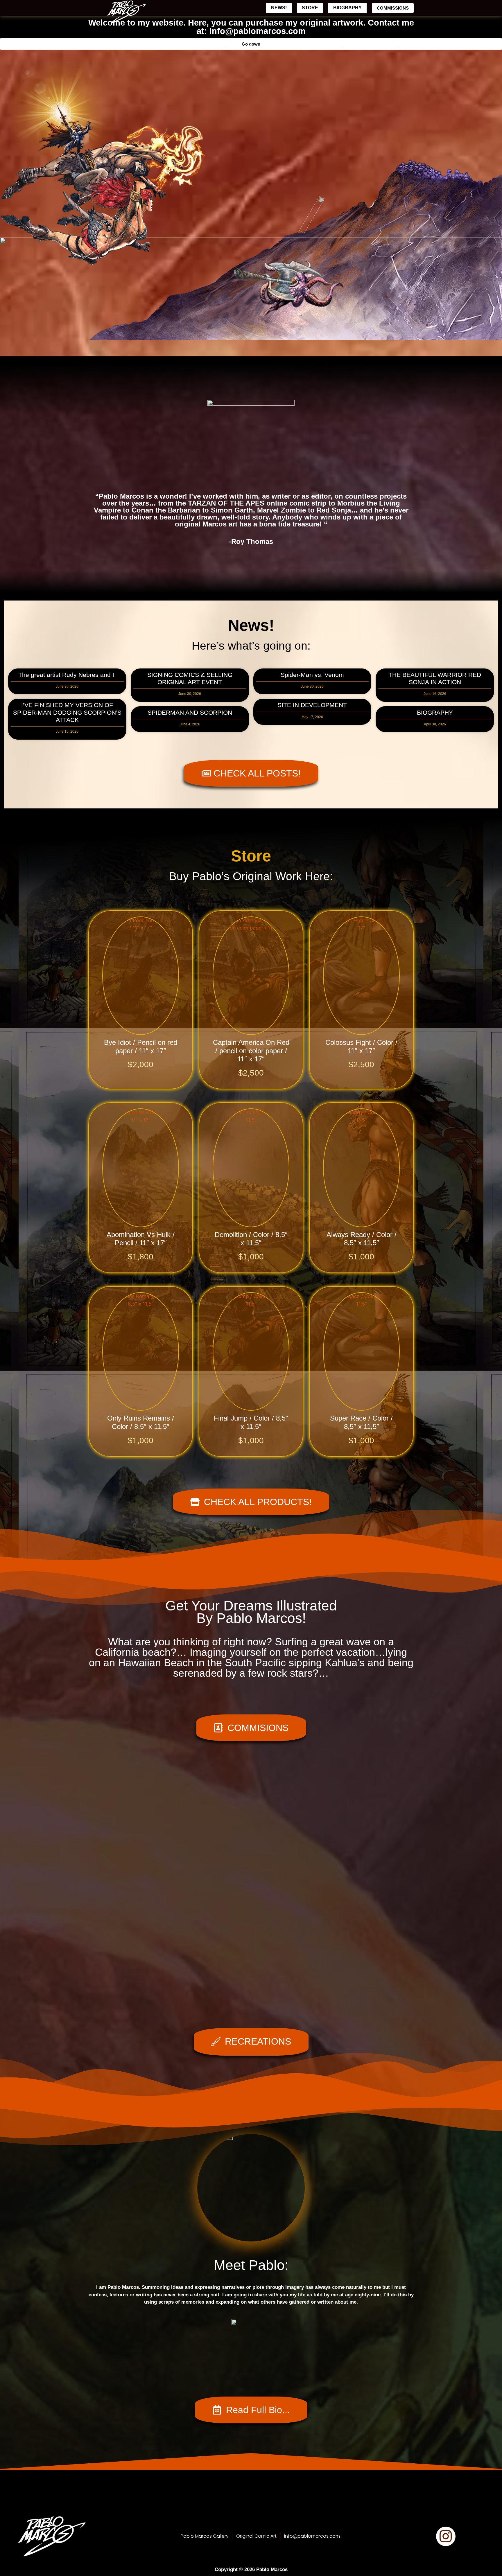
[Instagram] (446, 2536)
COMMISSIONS (393, 8)
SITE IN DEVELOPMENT (312, 705)
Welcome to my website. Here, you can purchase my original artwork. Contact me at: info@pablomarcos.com (251, 27)
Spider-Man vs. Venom (312, 675)
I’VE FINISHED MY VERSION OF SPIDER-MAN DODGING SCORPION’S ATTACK (67, 712)
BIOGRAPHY (347, 8)
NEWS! (279, 8)
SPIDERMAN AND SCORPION (190, 712)
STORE (310, 8)
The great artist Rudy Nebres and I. (67, 675)
